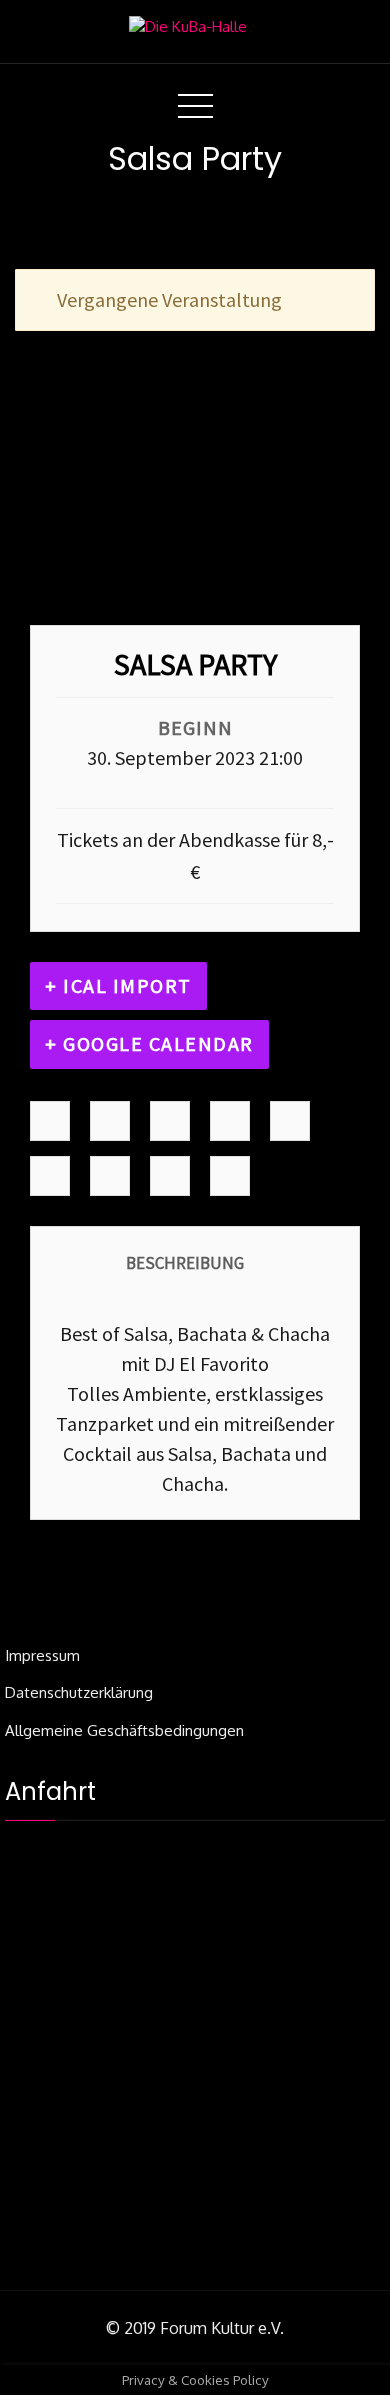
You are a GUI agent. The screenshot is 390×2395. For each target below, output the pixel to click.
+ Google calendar (149, 1043)
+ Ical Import (118, 985)
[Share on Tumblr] (230, 1121)
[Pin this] (50, 1176)
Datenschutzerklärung (79, 1692)
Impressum (42, 1655)
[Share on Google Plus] (290, 1121)
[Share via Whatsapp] (230, 1176)
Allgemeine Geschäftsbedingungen (124, 1730)
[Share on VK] (110, 1176)
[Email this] (170, 1176)
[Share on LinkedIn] (170, 1121)
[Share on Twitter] (110, 1121)
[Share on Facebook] (50, 1121)
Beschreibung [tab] (185, 1263)
